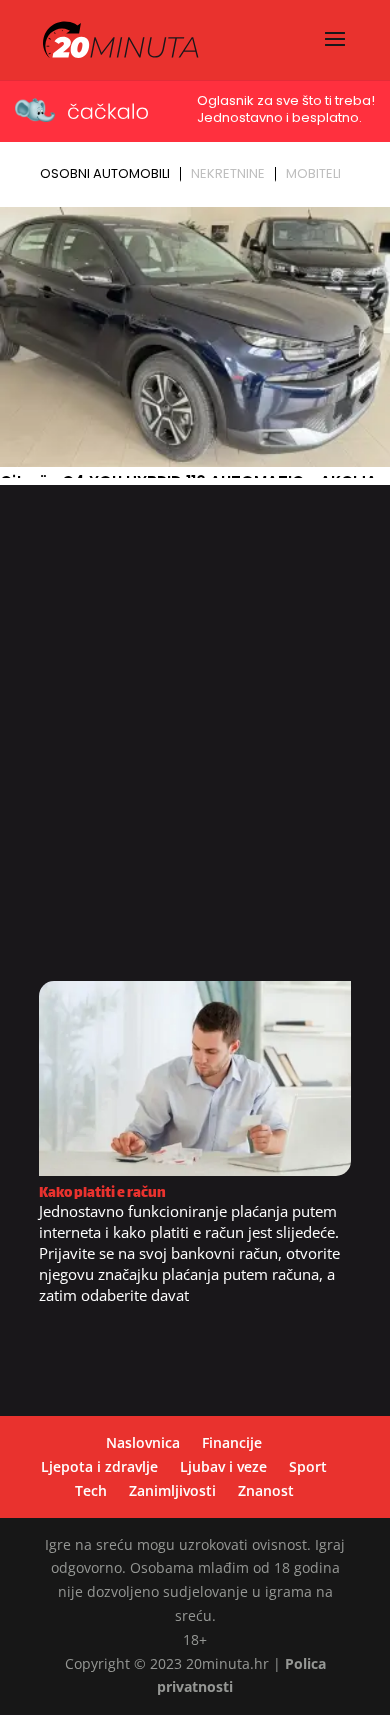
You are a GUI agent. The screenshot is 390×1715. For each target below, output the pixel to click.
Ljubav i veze (223, 1466)
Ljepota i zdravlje (99, 1466)
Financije (232, 1442)
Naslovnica (143, 1442)
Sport (308, 1466)
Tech (91, 1490)
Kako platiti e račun (102, 1193)
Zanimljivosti (172, 1490)
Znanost (266, 1490)
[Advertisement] (195, 740)
